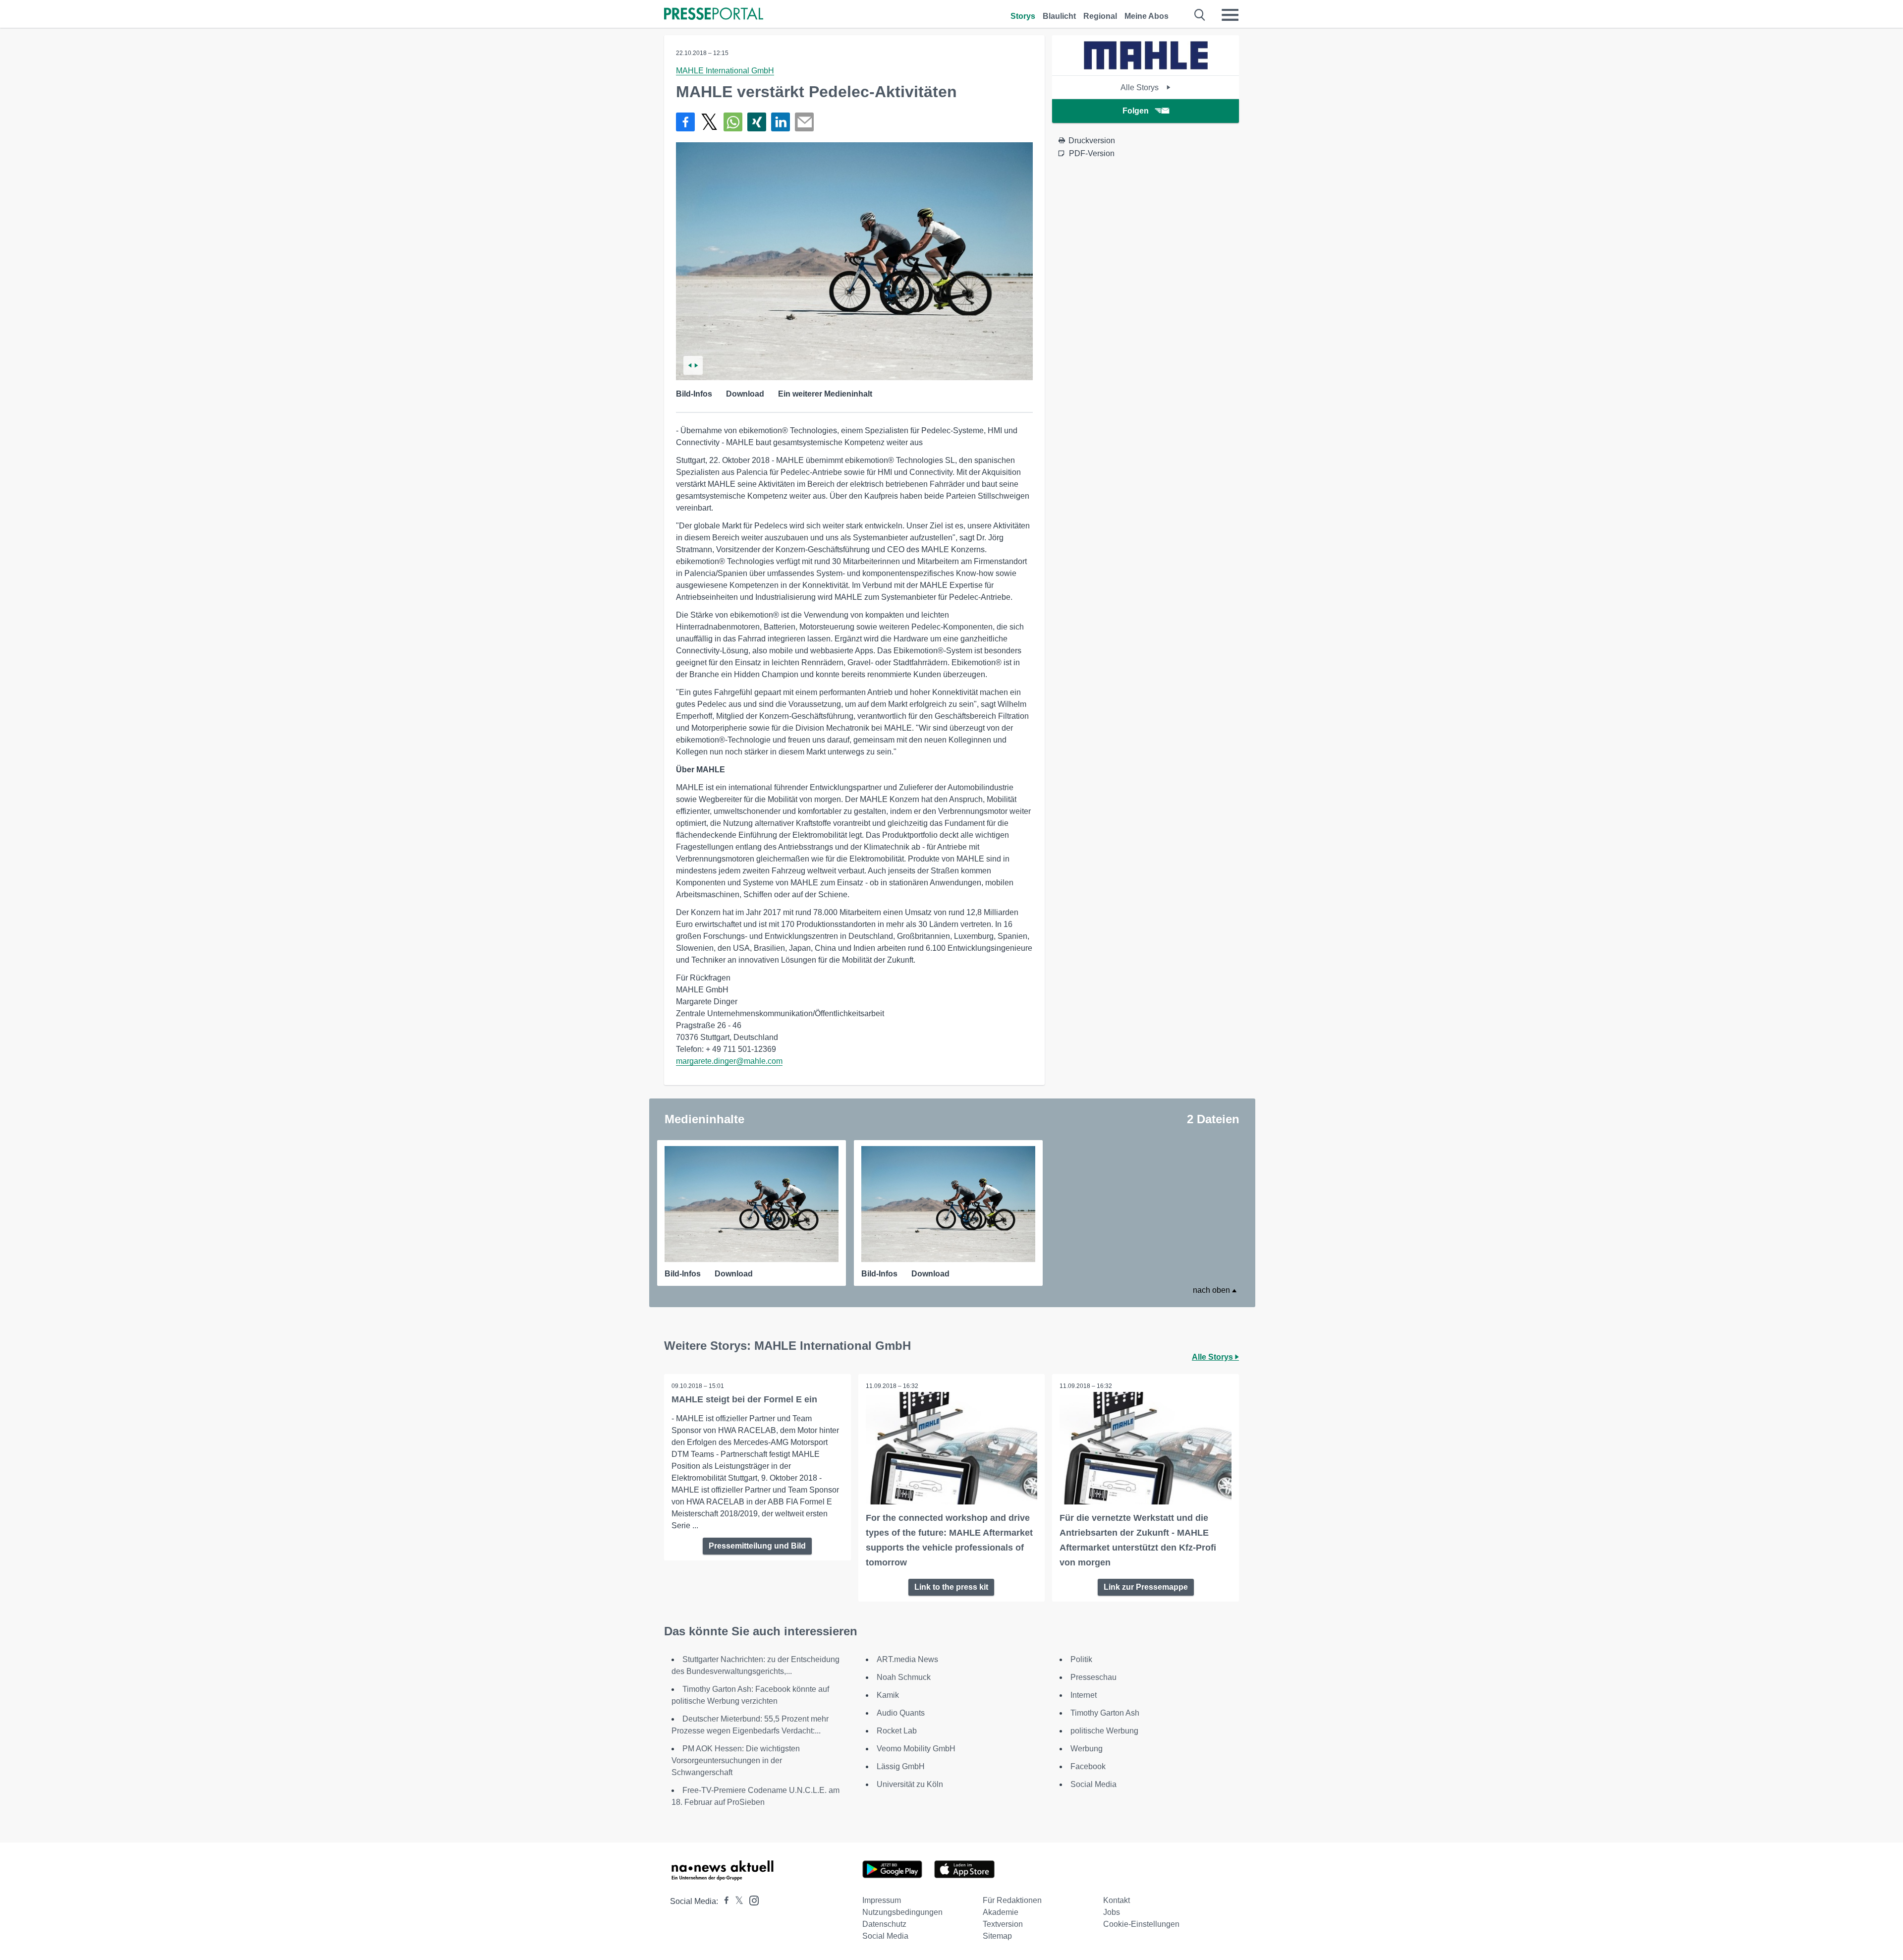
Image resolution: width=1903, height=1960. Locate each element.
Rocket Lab (897, 1731)
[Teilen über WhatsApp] (733, 122)
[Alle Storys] (1146, 67)
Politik (1081, 1659)
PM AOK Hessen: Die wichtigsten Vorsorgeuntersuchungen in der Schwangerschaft (736, 1760)
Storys (1023, 16)
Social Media (1093, 1784)
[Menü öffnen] (1230, 15)
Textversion (1003, 1924)
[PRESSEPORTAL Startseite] (714, 15)
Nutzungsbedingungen (902, 1912)
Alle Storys (1141, 87)
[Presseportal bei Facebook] (724, 1901)
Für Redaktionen (1012, 1900)
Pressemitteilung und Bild (757, 1546)
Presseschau (1093, 1677)
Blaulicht (1059, 16)
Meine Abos (1147, 16)
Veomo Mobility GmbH (916, 1749)
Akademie (1001, 1912)
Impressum (882, 1900)
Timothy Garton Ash (1105, 1713)
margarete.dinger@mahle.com (729, 1061)
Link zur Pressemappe (1146, 1587)
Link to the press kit (951, 1587)
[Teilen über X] (709, 122)
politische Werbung (1104, 1731)
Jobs (1112, 1912)
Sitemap (997, 1936)
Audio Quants (901, 1713)
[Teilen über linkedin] (781, 122)
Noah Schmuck (904, 1677)
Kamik (888, 1695)
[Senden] (804, 122)
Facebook (1088, 1766)
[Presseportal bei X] (736, 1901)
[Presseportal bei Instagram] (751, 1900)
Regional (1100, 16)
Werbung (1087, 1749)
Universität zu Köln (910, 1784)
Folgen (1136, 111)
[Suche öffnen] (1200, 15)
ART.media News (907, 1659)
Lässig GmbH (901, 1766)
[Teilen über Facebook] (685, 122)
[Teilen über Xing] (757, 122)
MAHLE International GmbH (725, 71)
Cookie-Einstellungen (1141, 1924)
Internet (1084, 1695)
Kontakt (1117, 1900)
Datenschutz (884, 1924)
